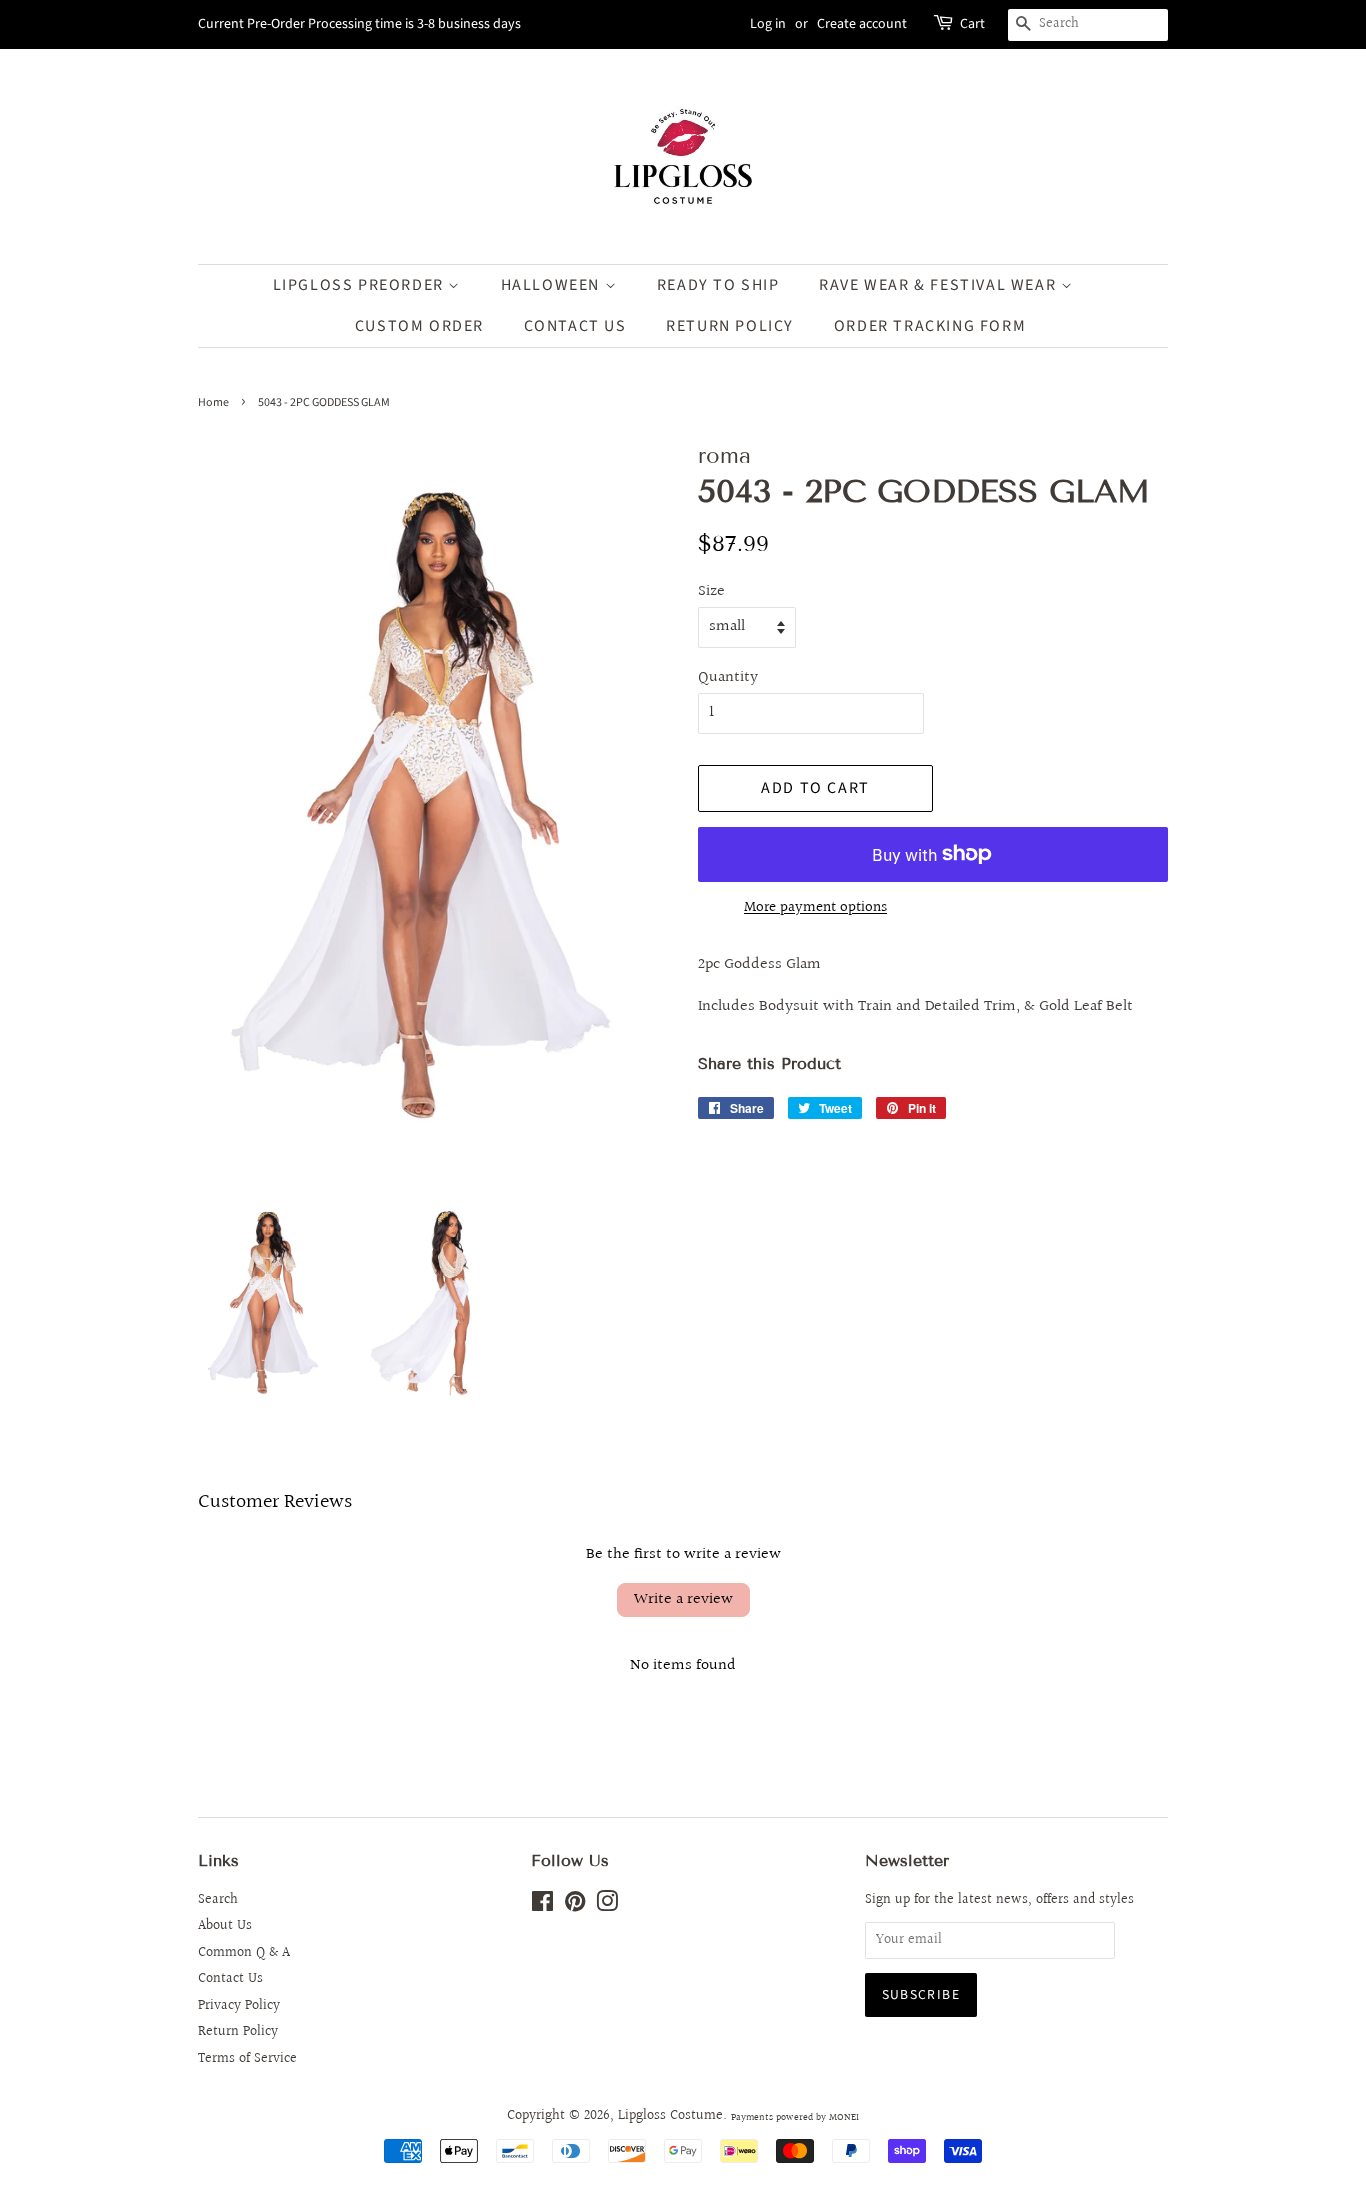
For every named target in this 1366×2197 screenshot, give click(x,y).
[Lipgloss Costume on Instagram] (607, 1906)
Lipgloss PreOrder (361, 285)
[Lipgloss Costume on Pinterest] (575, 1906)
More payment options (815, 907)
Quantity (728, 677)
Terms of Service (247, 2059)
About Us (225, 1926)
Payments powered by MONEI (795, 2117)
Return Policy (238, 2032)
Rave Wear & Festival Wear (940, 285)
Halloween (553, 285)
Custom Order (419, 326)
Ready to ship (718, 285)
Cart (972, 24)
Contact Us (575, 326)
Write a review (683, 1599)
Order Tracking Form (930, 326)
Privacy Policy (239, 2006)
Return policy (730, 326)
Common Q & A (244, 1953)
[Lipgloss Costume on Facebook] (542, 1906)
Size (711, 591)
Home (213, 402)
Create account (862, 24)
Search (218, 1900)
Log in (768, 24)
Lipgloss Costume (670, 2116)
